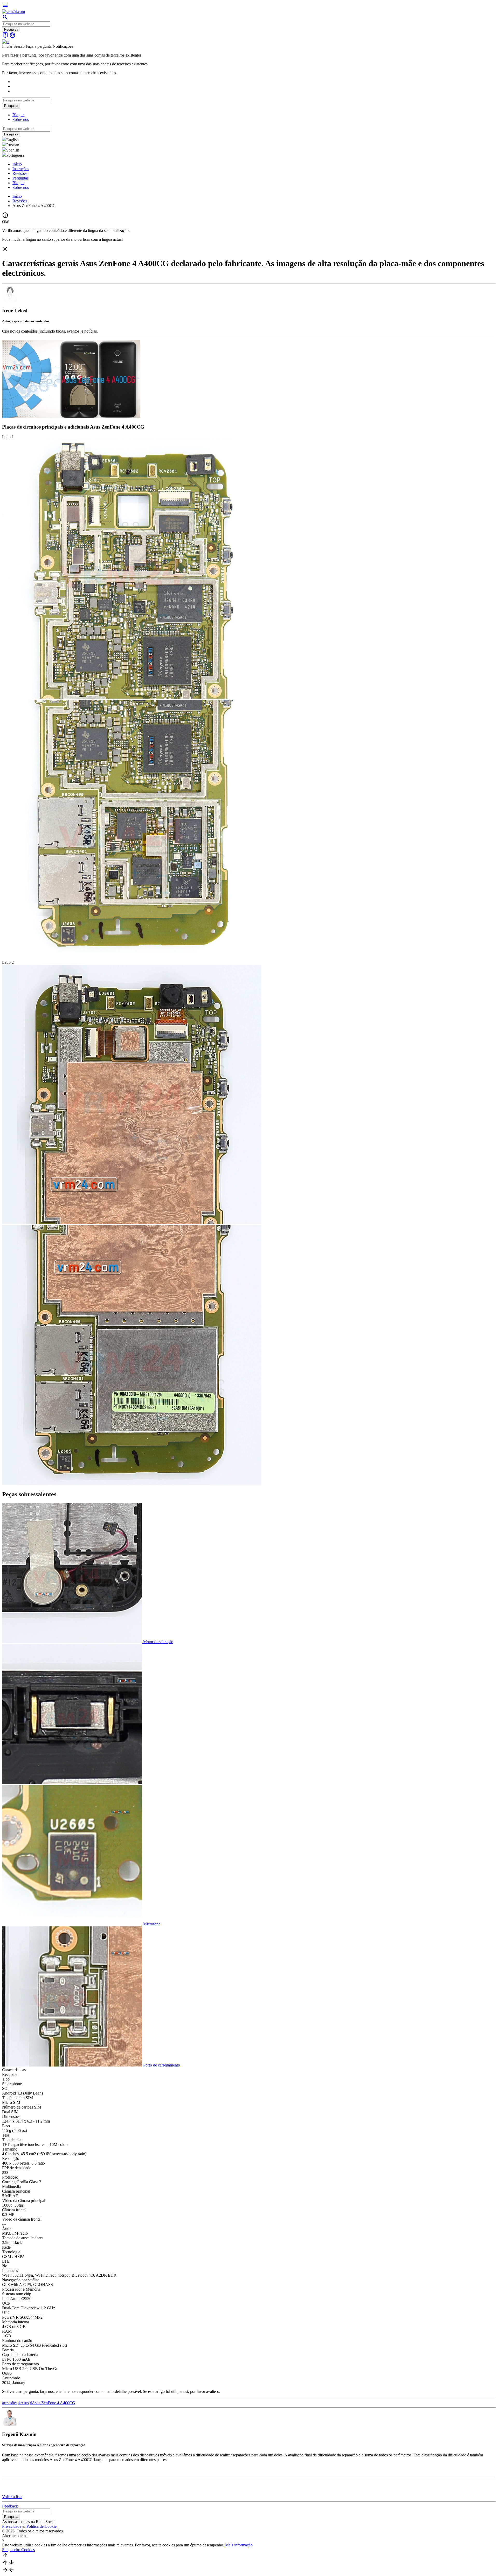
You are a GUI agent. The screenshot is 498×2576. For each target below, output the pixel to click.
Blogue (18, 115)
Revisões (20, 173)
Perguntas (20, 178)
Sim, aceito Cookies (18, 2550)
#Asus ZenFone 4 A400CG (53, 2403)
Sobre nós (21, 119)
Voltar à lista (12, 2497)
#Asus (24, 2403)
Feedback (10, 2506)
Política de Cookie (41, 2526)
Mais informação (239, 2545)
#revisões (10, 2403)
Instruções (21, 169)
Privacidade (12, 2526)
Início (17, 164)
